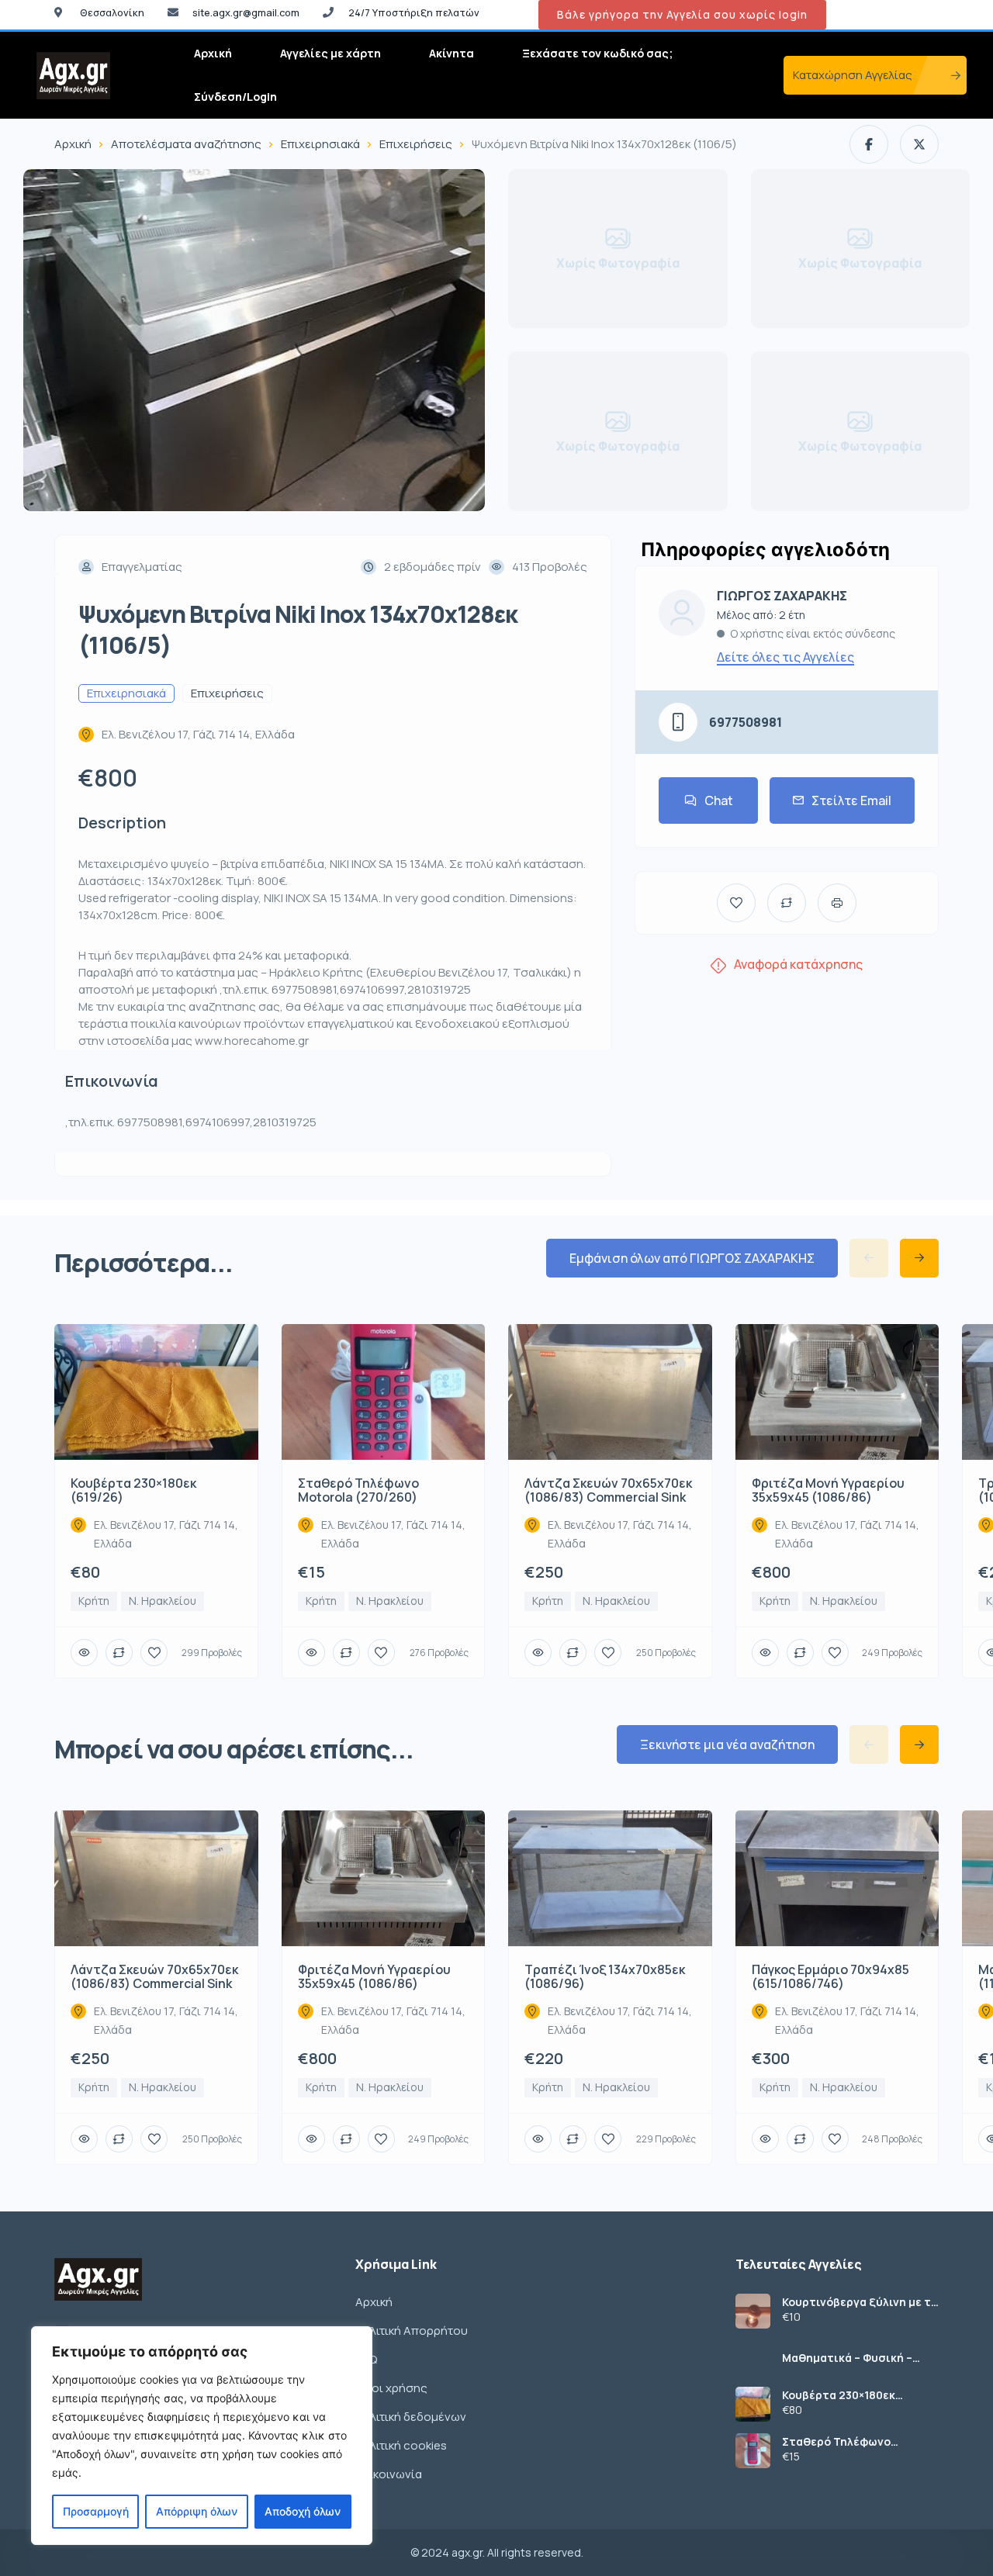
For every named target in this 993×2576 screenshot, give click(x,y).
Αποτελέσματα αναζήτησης (186, 144)
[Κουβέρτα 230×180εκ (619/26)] (753, 2404)
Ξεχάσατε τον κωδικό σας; (597, 53)
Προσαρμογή (96, 2511)
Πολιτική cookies (401, 2445)
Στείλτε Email (851, 800)
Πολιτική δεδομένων (411, 2417)
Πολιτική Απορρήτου (412, 2331)
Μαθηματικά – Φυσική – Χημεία (847, 2358)
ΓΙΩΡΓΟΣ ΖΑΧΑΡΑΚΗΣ (782, 596)
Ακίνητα (452, 53)
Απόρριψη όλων (197, 2511)
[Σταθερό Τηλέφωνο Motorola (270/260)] (753, 2451)
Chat (719, 800)
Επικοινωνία (389, 2474)
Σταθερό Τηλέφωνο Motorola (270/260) (837, 2442)
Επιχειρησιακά (320, 144)
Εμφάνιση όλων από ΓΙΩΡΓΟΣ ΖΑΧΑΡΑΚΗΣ (692, 1258)
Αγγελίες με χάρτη (330, 53)
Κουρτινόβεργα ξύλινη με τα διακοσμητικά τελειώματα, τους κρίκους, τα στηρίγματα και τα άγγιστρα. (860, 2302)
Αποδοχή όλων (303, 2511)
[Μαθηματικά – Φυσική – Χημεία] (753, 2358)
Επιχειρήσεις (416, 144)
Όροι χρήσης (391, 2388)
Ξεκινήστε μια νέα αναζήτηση (727, 1744)
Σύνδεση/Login (235, 97)
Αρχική (213, 53)
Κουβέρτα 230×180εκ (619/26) (839, 2395)
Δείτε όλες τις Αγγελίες (785, 657)
